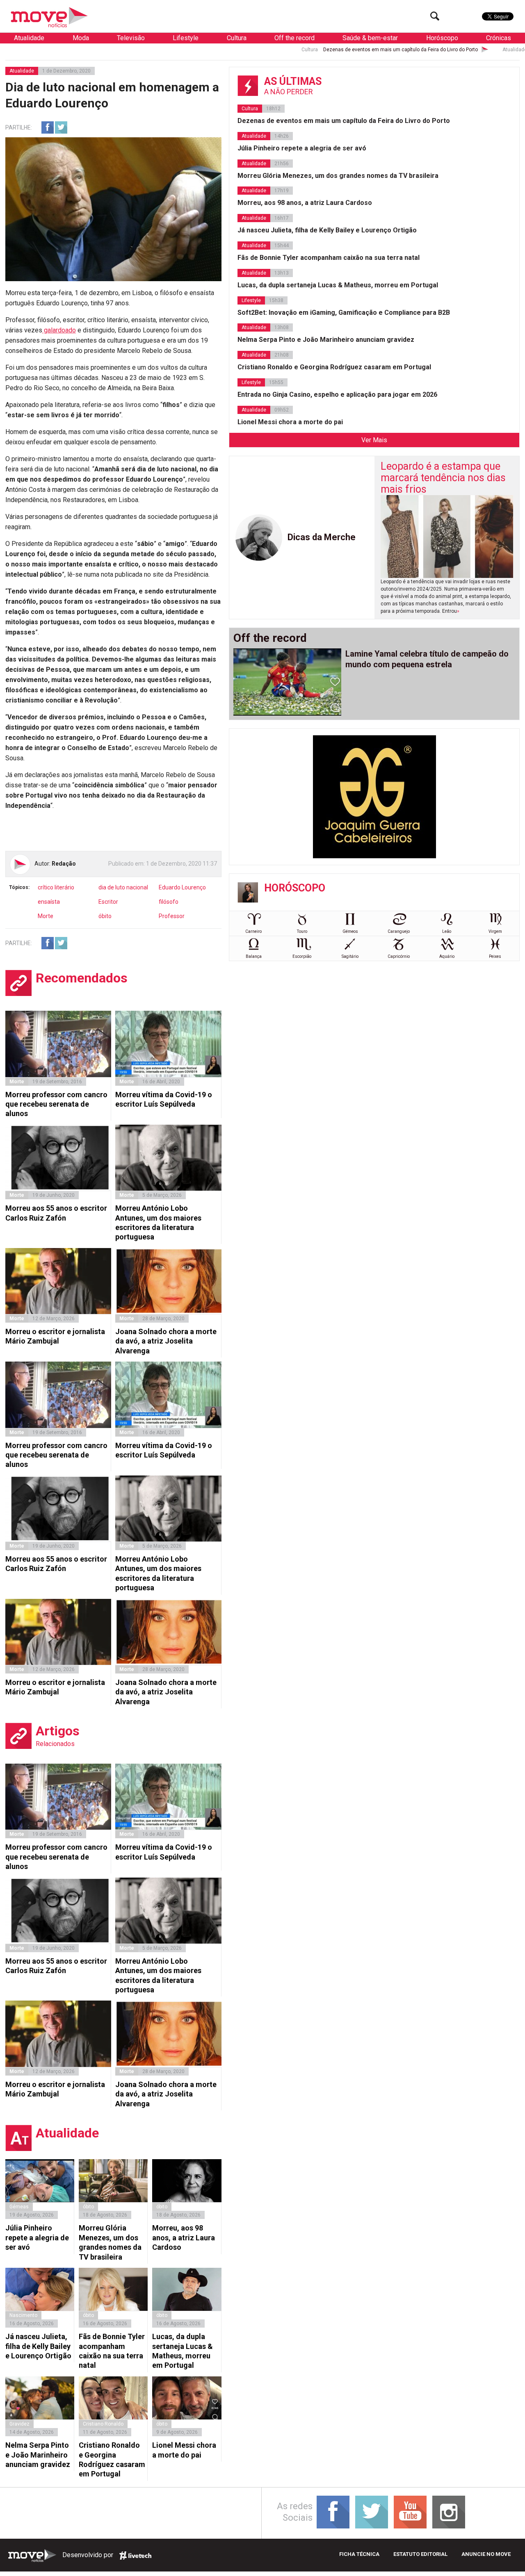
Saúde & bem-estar (370, 38)
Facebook (48, 127)
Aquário (447, 956)
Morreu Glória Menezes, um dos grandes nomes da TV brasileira (110, 2242)
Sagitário (350, 956)
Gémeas (19, 2207)
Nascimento (23, 2315)
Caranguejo (399, 931)
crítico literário (56, 887)
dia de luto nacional (123, 887)
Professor (172, 916)
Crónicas (499, 38)
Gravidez (19, 2424)
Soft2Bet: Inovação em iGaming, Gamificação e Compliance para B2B (344, 313)
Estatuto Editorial (420, 2554)
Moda (81, 38)
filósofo (169, 902)
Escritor (108, 902)
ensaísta (49, 902)
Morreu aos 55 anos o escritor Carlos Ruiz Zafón (56, 1213)
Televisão (131, 38)
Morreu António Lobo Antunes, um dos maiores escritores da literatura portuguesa (158, 1222)
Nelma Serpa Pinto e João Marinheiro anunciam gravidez (38, 2455)
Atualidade (29, 38)
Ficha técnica (359, 2554)
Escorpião (302, 956)
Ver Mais (374, 440)
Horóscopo (442, 38)
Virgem (495, 931)
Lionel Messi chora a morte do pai (184, 2450)
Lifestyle (186, 38)
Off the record (294, 38)
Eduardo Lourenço (182, 887)
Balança (254, 956)
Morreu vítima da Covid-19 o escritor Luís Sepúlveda (164, 1099)
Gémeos (350, 931)
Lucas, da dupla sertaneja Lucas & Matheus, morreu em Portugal (183, 2351)
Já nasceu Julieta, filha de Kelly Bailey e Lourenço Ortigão (38, 2346)
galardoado (59, 330)
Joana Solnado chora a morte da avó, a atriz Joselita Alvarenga (166, 1341)
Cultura (237, 38)
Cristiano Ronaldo (103, 2424)
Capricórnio (399, 956)
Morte (46, 916)
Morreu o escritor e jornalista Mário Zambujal (55, 1336)
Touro (302, 931)
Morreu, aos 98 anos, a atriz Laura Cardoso (184, 2237)
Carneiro (253, 931)
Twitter (61, 127)
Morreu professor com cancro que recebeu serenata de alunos (56, 1104)
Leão (447, 931)
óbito (105, 916)
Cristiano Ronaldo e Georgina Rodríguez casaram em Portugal (112, 2459)
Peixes (495, 956)
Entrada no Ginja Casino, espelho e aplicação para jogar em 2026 (337, 394)
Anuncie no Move (486, 2554)
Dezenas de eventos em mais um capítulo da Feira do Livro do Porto (314, 50)
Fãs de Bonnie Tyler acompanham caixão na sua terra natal (112, 2351)
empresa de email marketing (135, 2556)
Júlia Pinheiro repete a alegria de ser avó (37, 2237)
